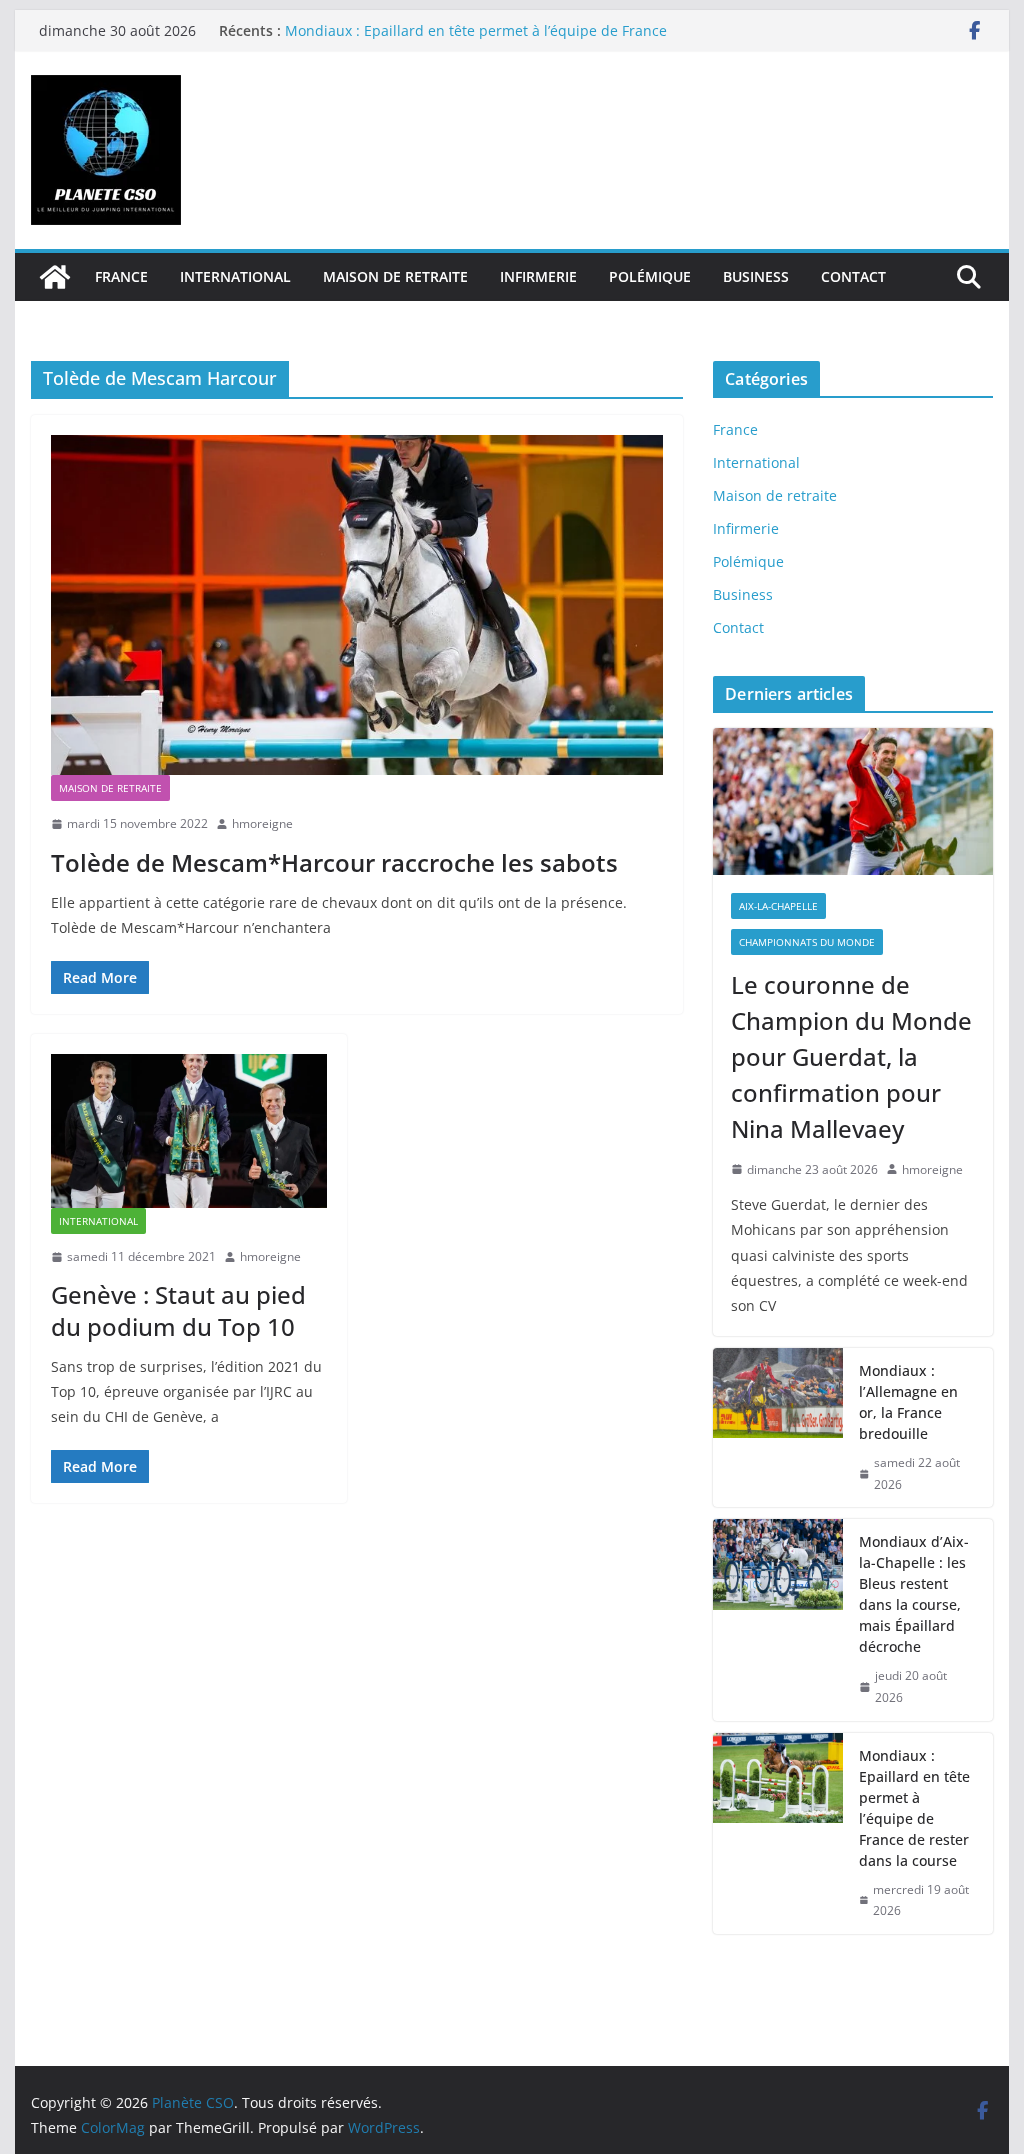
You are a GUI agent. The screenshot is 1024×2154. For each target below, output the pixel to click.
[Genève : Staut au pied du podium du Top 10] (189, 1130)
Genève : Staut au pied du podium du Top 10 (178, 1310)
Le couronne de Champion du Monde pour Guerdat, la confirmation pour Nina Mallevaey (851, 1056)
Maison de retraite (395, 276)
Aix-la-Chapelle (778, 906)
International (235, 276)
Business (756, 276)
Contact (853, 276)
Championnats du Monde (807, 942)
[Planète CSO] (55, 277)
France (121, 276)
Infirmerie (538, 276)
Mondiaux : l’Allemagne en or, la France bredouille (908, 1402)
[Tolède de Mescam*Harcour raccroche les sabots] (357, 605)
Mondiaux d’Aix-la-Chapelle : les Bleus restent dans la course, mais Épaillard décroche (914, 1594)
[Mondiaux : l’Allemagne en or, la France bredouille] (778, 1427)
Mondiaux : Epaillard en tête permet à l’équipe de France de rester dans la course (914, 1808)
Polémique (650, 276)
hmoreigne (262, 823)
